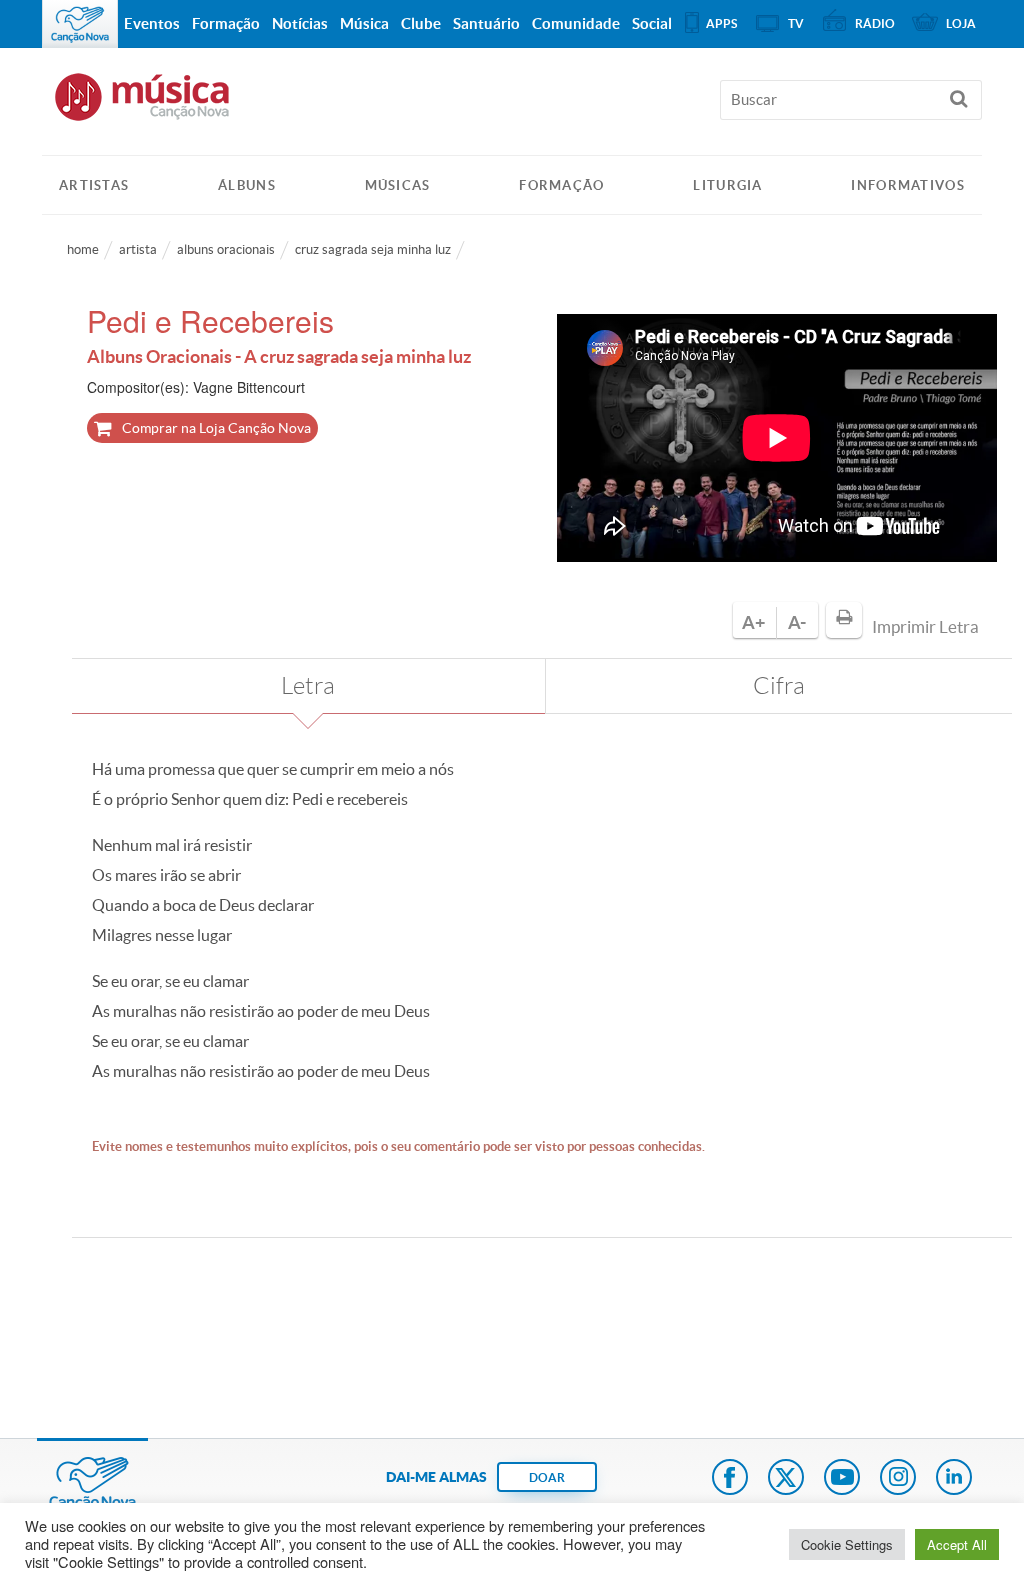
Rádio (875, 23)
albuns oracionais (226, 249)
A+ (753, 622)
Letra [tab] (308, 686)
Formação (561, 185)
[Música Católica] (512, 106)
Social (652, 23)
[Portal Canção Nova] (80, 24)
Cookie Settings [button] (847, 1544)
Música (364, 23)
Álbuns (247, 185)
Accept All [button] (957, 1544)
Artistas (94, 185)
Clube (421, 23)
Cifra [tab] (779, 686)
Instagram (898, 1479)
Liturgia (727, 185)
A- (797, 622)
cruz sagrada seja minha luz (373, 249)
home (83, 249)
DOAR (547, 1477)
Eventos (152, 23)
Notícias (300, 23)
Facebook (730, 1479)
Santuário (486, 23)
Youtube (842, 1479)
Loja (961, 23)
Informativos (908, 185)
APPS (721, 23)
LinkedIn (954, 1479)
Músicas (398, 185)
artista (138, 249)
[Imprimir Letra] (844, 620)
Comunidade (576, 23)
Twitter (786, 1479)
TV (796, 23)
